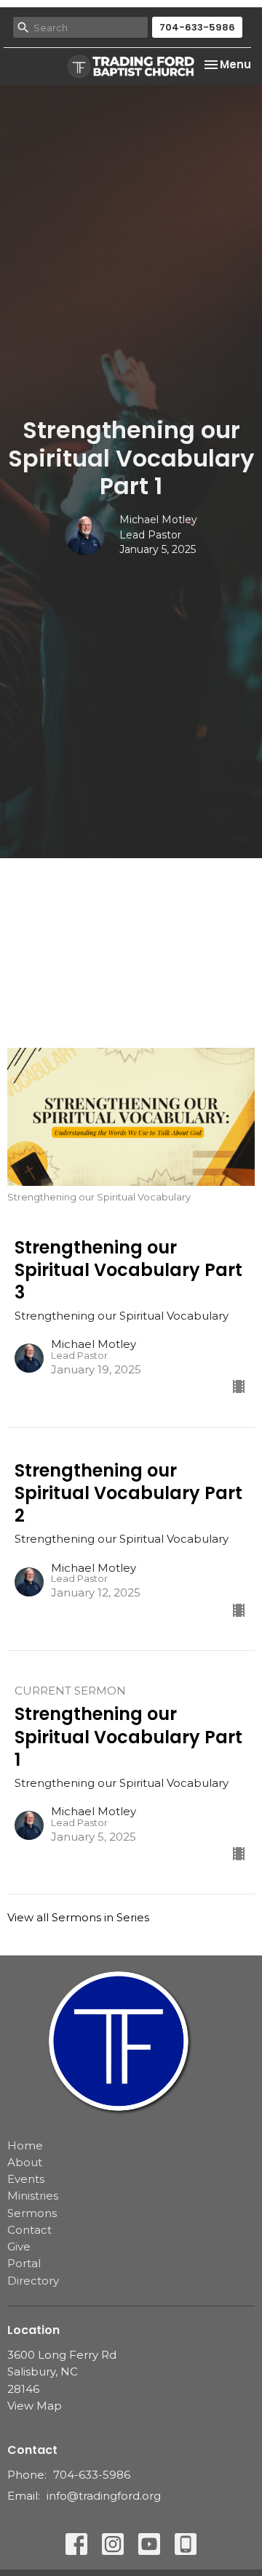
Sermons (32, 2213)
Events (26, 2179)
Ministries (33, 2196)
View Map (35, 2406)
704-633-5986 (197, 27)
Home (25, 2145)
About (25, 2162)
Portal (24, 2263)
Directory (33, 2281)
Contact (29, 2230)
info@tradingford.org (104, 2496)
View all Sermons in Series (78, 1917)
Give (19, 2246)
